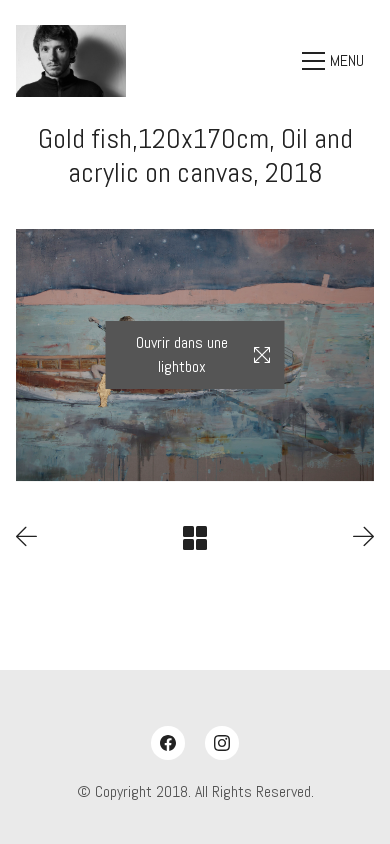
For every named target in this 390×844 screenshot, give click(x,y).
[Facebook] (168, 743)
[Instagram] (222, 743)
